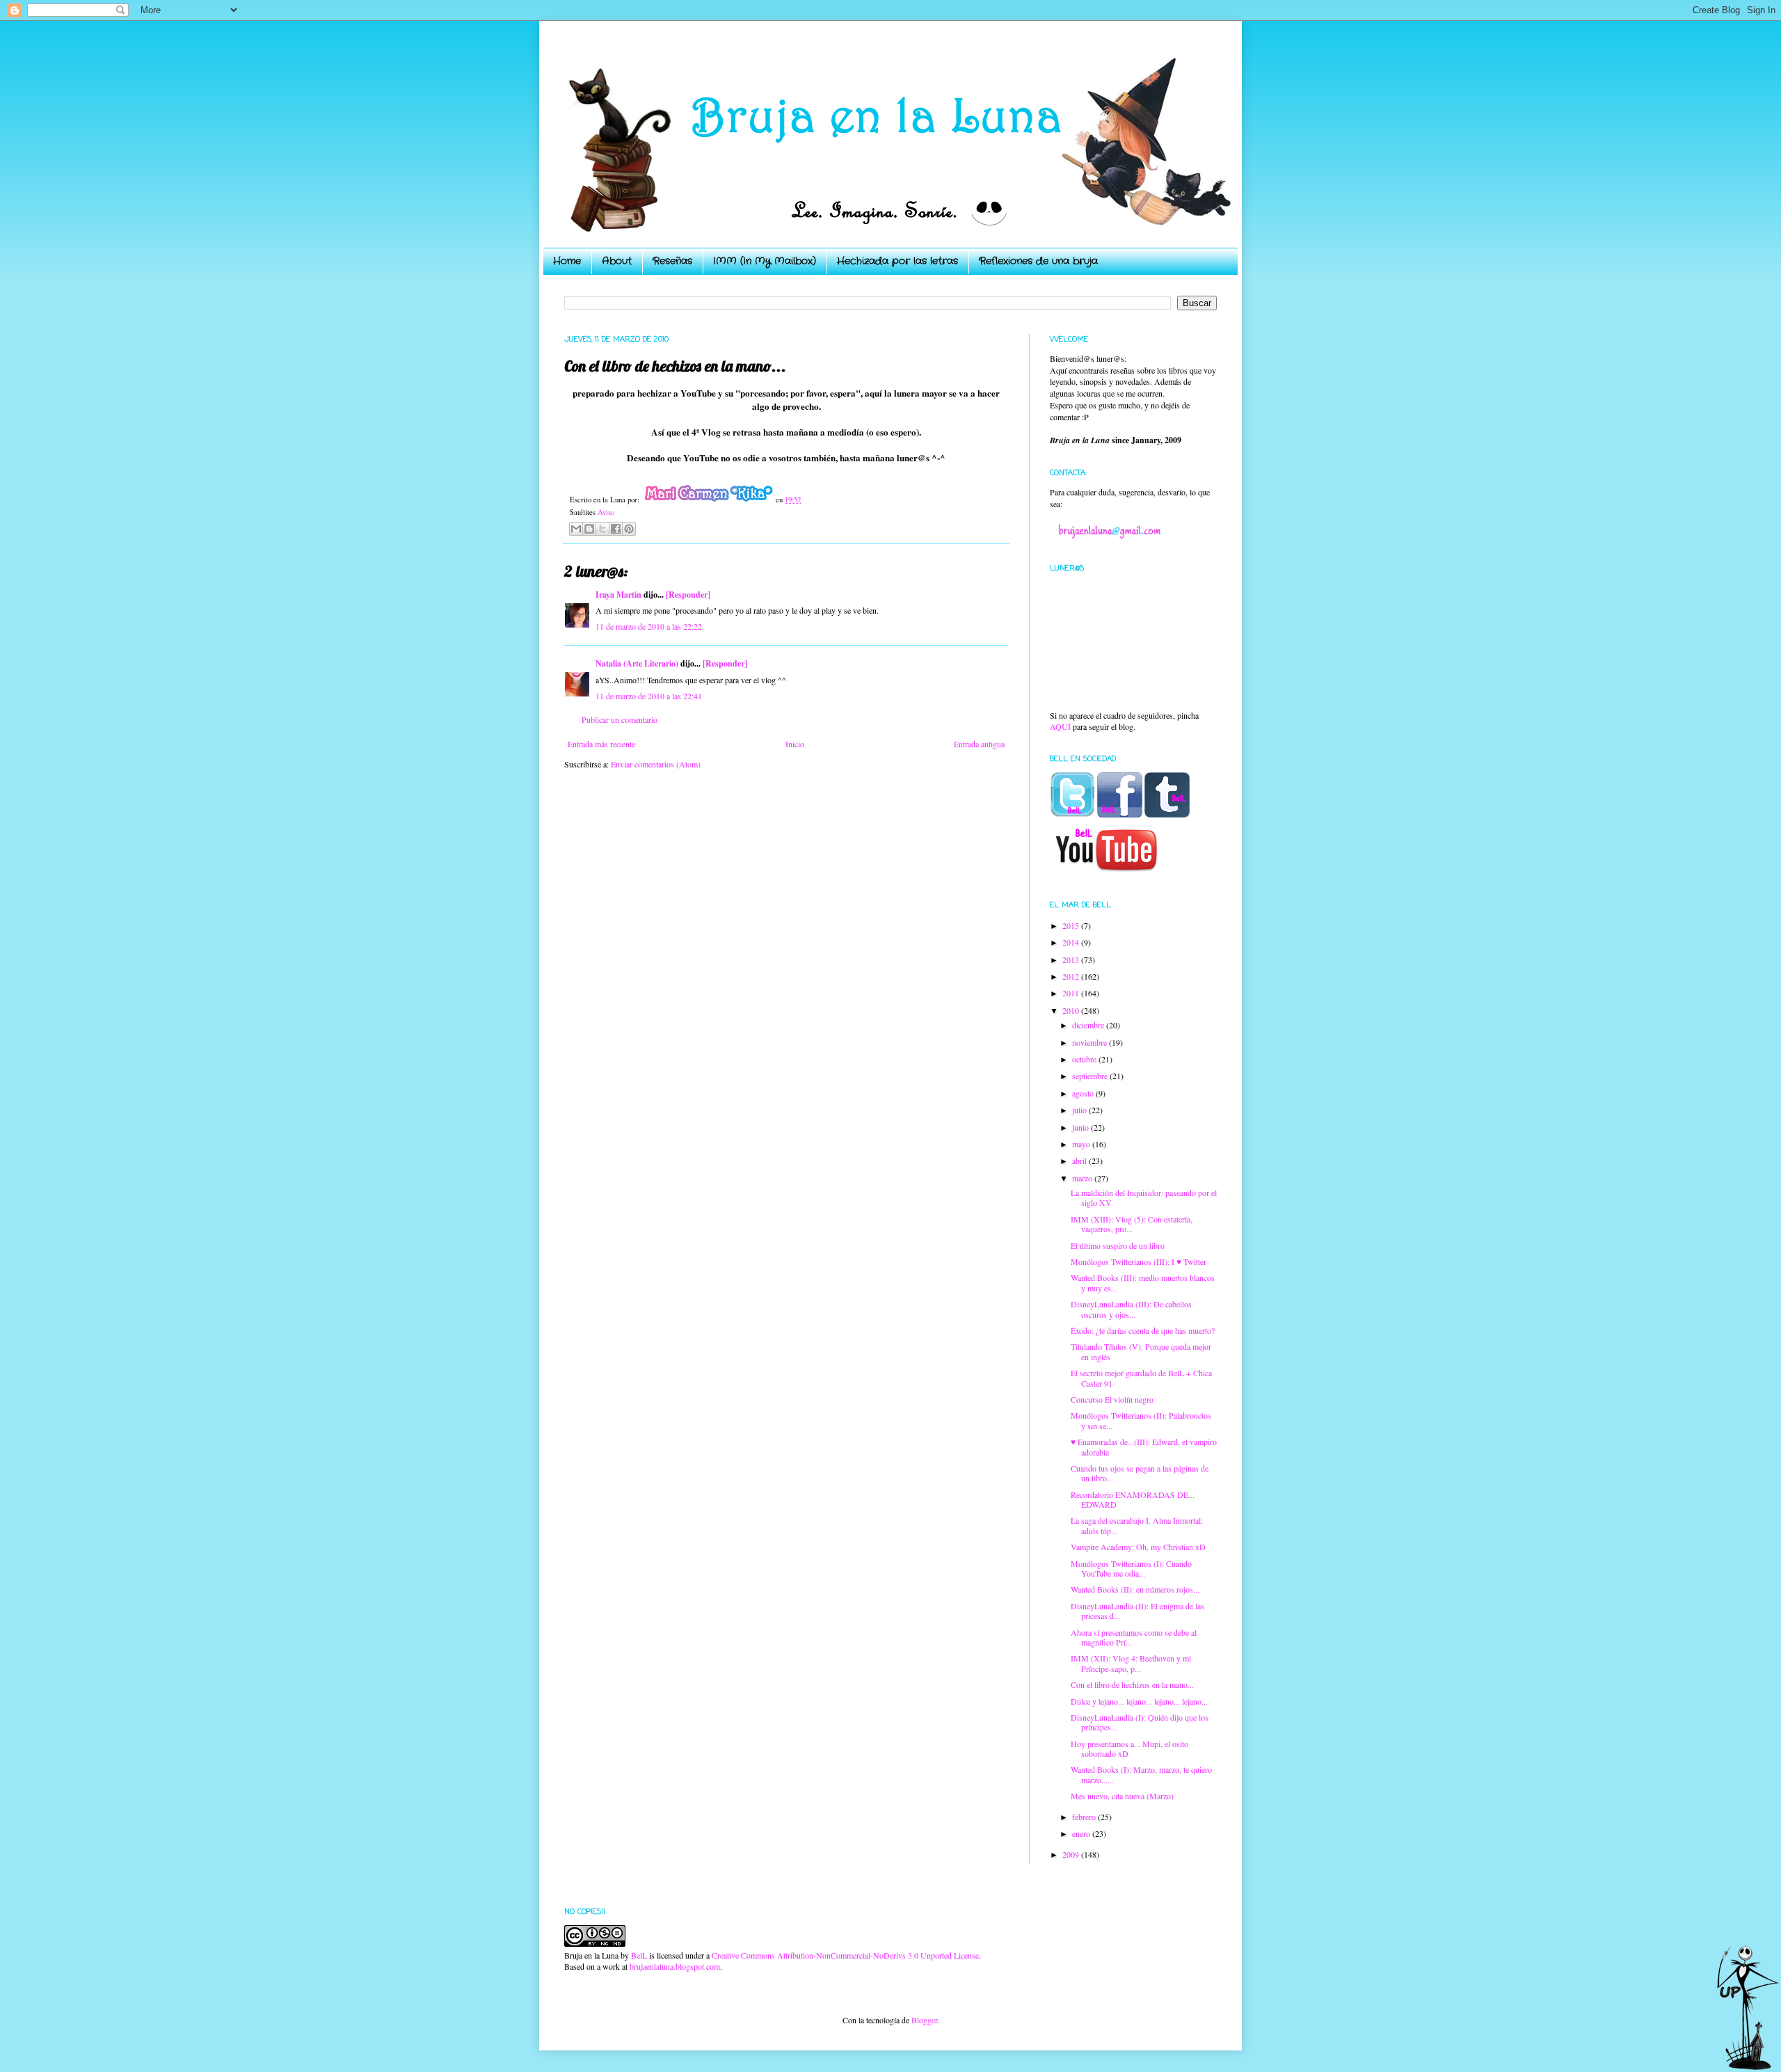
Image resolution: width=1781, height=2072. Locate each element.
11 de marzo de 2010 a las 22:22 (649, 626)
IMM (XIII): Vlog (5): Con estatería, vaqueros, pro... (1132, 1224)
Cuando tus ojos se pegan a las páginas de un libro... (1140, 1473)
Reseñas (672, 261)
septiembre (1091, 1076)
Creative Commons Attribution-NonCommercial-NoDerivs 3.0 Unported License (845, 1955)
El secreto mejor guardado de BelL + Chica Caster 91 (1141, 1378)
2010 (1072, 1010)
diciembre (1089, 1025)
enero (1082, 1833)
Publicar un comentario (620, 719)
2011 (1072, 993)
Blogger (924, 2020)
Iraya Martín (618, 595)
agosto (1084, 1093)
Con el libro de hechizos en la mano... (1132, 1684)
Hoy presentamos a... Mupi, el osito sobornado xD (1129, 1748)
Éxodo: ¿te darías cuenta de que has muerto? (1143, 1330)
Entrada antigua (979, 744)
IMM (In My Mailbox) (765, 261)
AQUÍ (1060, 726)
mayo (1082, 1144)
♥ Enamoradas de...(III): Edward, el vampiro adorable (1144, 1447)
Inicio (795, 744)
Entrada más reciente (601, 744)
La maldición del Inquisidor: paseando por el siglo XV (1144, 1197)
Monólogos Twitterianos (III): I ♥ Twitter (1139, 1261)
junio (1081, 1127)
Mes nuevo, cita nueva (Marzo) (1122, 1796)
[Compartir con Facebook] (616, 529)
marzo (1083, 1178)
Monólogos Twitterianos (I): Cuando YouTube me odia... (1131, 1568)
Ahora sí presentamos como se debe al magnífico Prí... (1134, 1637)
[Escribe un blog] (589, 529)
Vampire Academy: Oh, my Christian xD (1138, 1547)
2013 (1072, 959)
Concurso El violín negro (1112, 1399)
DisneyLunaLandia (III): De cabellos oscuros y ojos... (1131, 1309)
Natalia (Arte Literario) (637, 663)
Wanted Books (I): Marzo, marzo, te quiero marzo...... (1141, 1774)
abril (1080, 1161)
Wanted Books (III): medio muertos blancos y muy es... (1143, 1282)
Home (567, 261)
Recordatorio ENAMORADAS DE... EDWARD (1133, 1499)
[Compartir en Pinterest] (629, 529)
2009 (1072, 1854)
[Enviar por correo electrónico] (576, 529)
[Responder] (688, 595)
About (617, 261)
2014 (1072, 942)
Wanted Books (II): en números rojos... (1135, 1589)
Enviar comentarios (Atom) (656, 764)
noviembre (1091, 1042)
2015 (1072, 925)
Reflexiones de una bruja (1038, 261)
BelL (639, 1955)
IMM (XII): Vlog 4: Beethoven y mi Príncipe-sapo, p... (1131, 1663)
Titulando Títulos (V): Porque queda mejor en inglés (1141, 1351)
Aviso (606, 512)
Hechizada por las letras (897, 261)
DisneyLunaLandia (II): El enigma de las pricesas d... (1137, 1611)
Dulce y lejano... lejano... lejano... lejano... (1139, 1701)
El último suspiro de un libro (1118, 1245)
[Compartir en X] (602, 529)
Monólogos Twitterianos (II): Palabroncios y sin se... (1141, 1420)
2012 (1072, 976)
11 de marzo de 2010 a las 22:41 (649, 696)
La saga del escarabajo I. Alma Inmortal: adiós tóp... (1137, 1525)
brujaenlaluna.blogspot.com (675, 1966)
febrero (1085, 1817)
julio (1080, 1110)
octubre (1085, 1059)
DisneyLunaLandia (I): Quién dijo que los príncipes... (1140, 1722)
